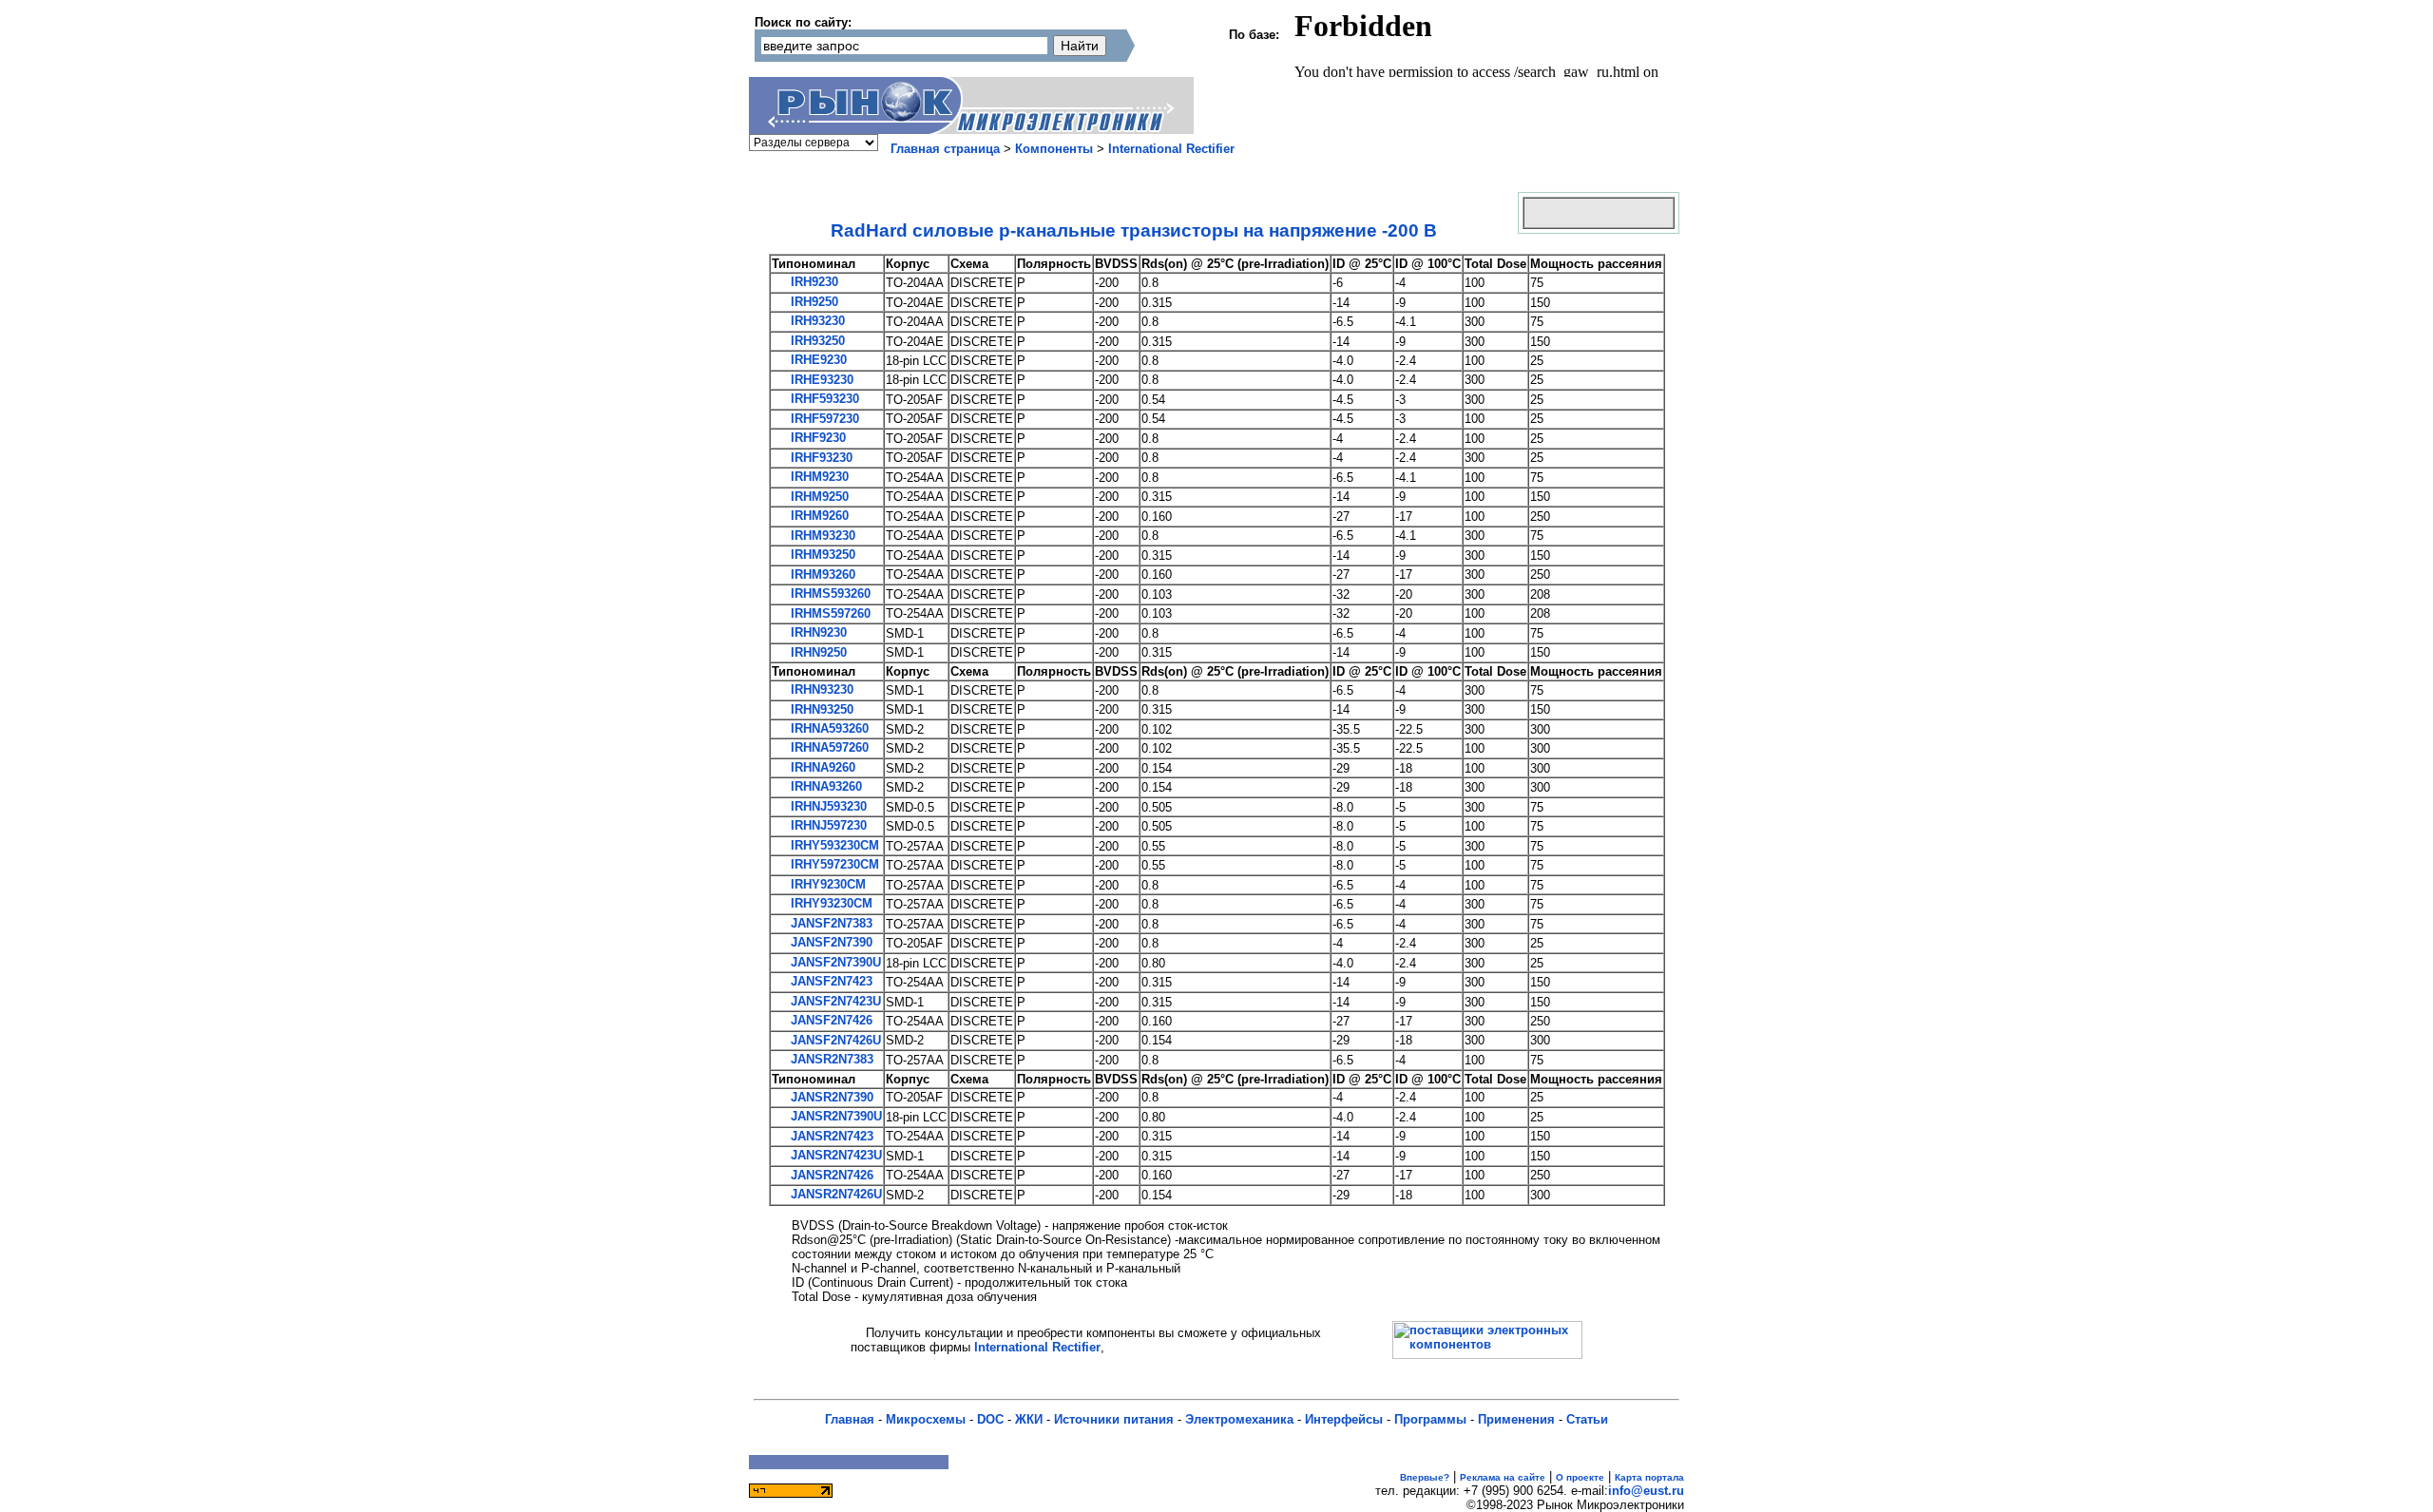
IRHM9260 (818, 516)
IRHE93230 (820, 380)
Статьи (1587, 1419)
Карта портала (1649, 1477)
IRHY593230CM (833, 845)
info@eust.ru (1646, 1491)
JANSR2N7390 (830, 1097)
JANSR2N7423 (830, 1136)
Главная (850, 1419)
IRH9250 (813, 302)
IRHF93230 (820, 458)
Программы (1430, 1419)
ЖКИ (1029, 1419)
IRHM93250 (821, 555)
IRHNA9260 (821, 767)
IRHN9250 (817, 652)
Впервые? (1425, 1477)
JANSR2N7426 (830, 1175)
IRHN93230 (820, 689)
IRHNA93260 (824, 786)
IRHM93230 (821, 536)
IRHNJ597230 (827, 825)
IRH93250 (816, 341)
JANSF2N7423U (834, 1001)
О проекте (1580, 1477)
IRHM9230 (818, 477)
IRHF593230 (823, 399)
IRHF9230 (816, 438)
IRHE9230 (817, 360)
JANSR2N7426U (834, 1194)
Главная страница (945, 149)
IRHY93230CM (830, 903)
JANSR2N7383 (830, 1059)
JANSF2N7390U (834, 962)
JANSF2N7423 (830, 981)
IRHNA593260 (828, 728)
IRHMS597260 (829, 613)
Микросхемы (926, 1419)
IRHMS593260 (829, 593)
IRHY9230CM (826, 884)
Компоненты (1054, 149)
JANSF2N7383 (830, 923)
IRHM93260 (821, 574)
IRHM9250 (818, 497)
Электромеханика (1239, 1419)
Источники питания (1114, 1419)
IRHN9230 (817, 632)
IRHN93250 (820, 709)
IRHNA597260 (828, 747)
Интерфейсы (1344, 1419)
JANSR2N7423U (834, 1155)
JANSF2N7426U (834, 1040)
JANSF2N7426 (830, 1020)
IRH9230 (813, 282)
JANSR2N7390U (834, 1116)
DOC (990, 1419)
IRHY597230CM (833, 864)
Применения (1516, 1419)
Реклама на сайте (1503, 1477)
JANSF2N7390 (830, 942)
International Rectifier (1171, 149)
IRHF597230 (823, 419)
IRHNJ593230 (827, 806)
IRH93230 (816, 321)
